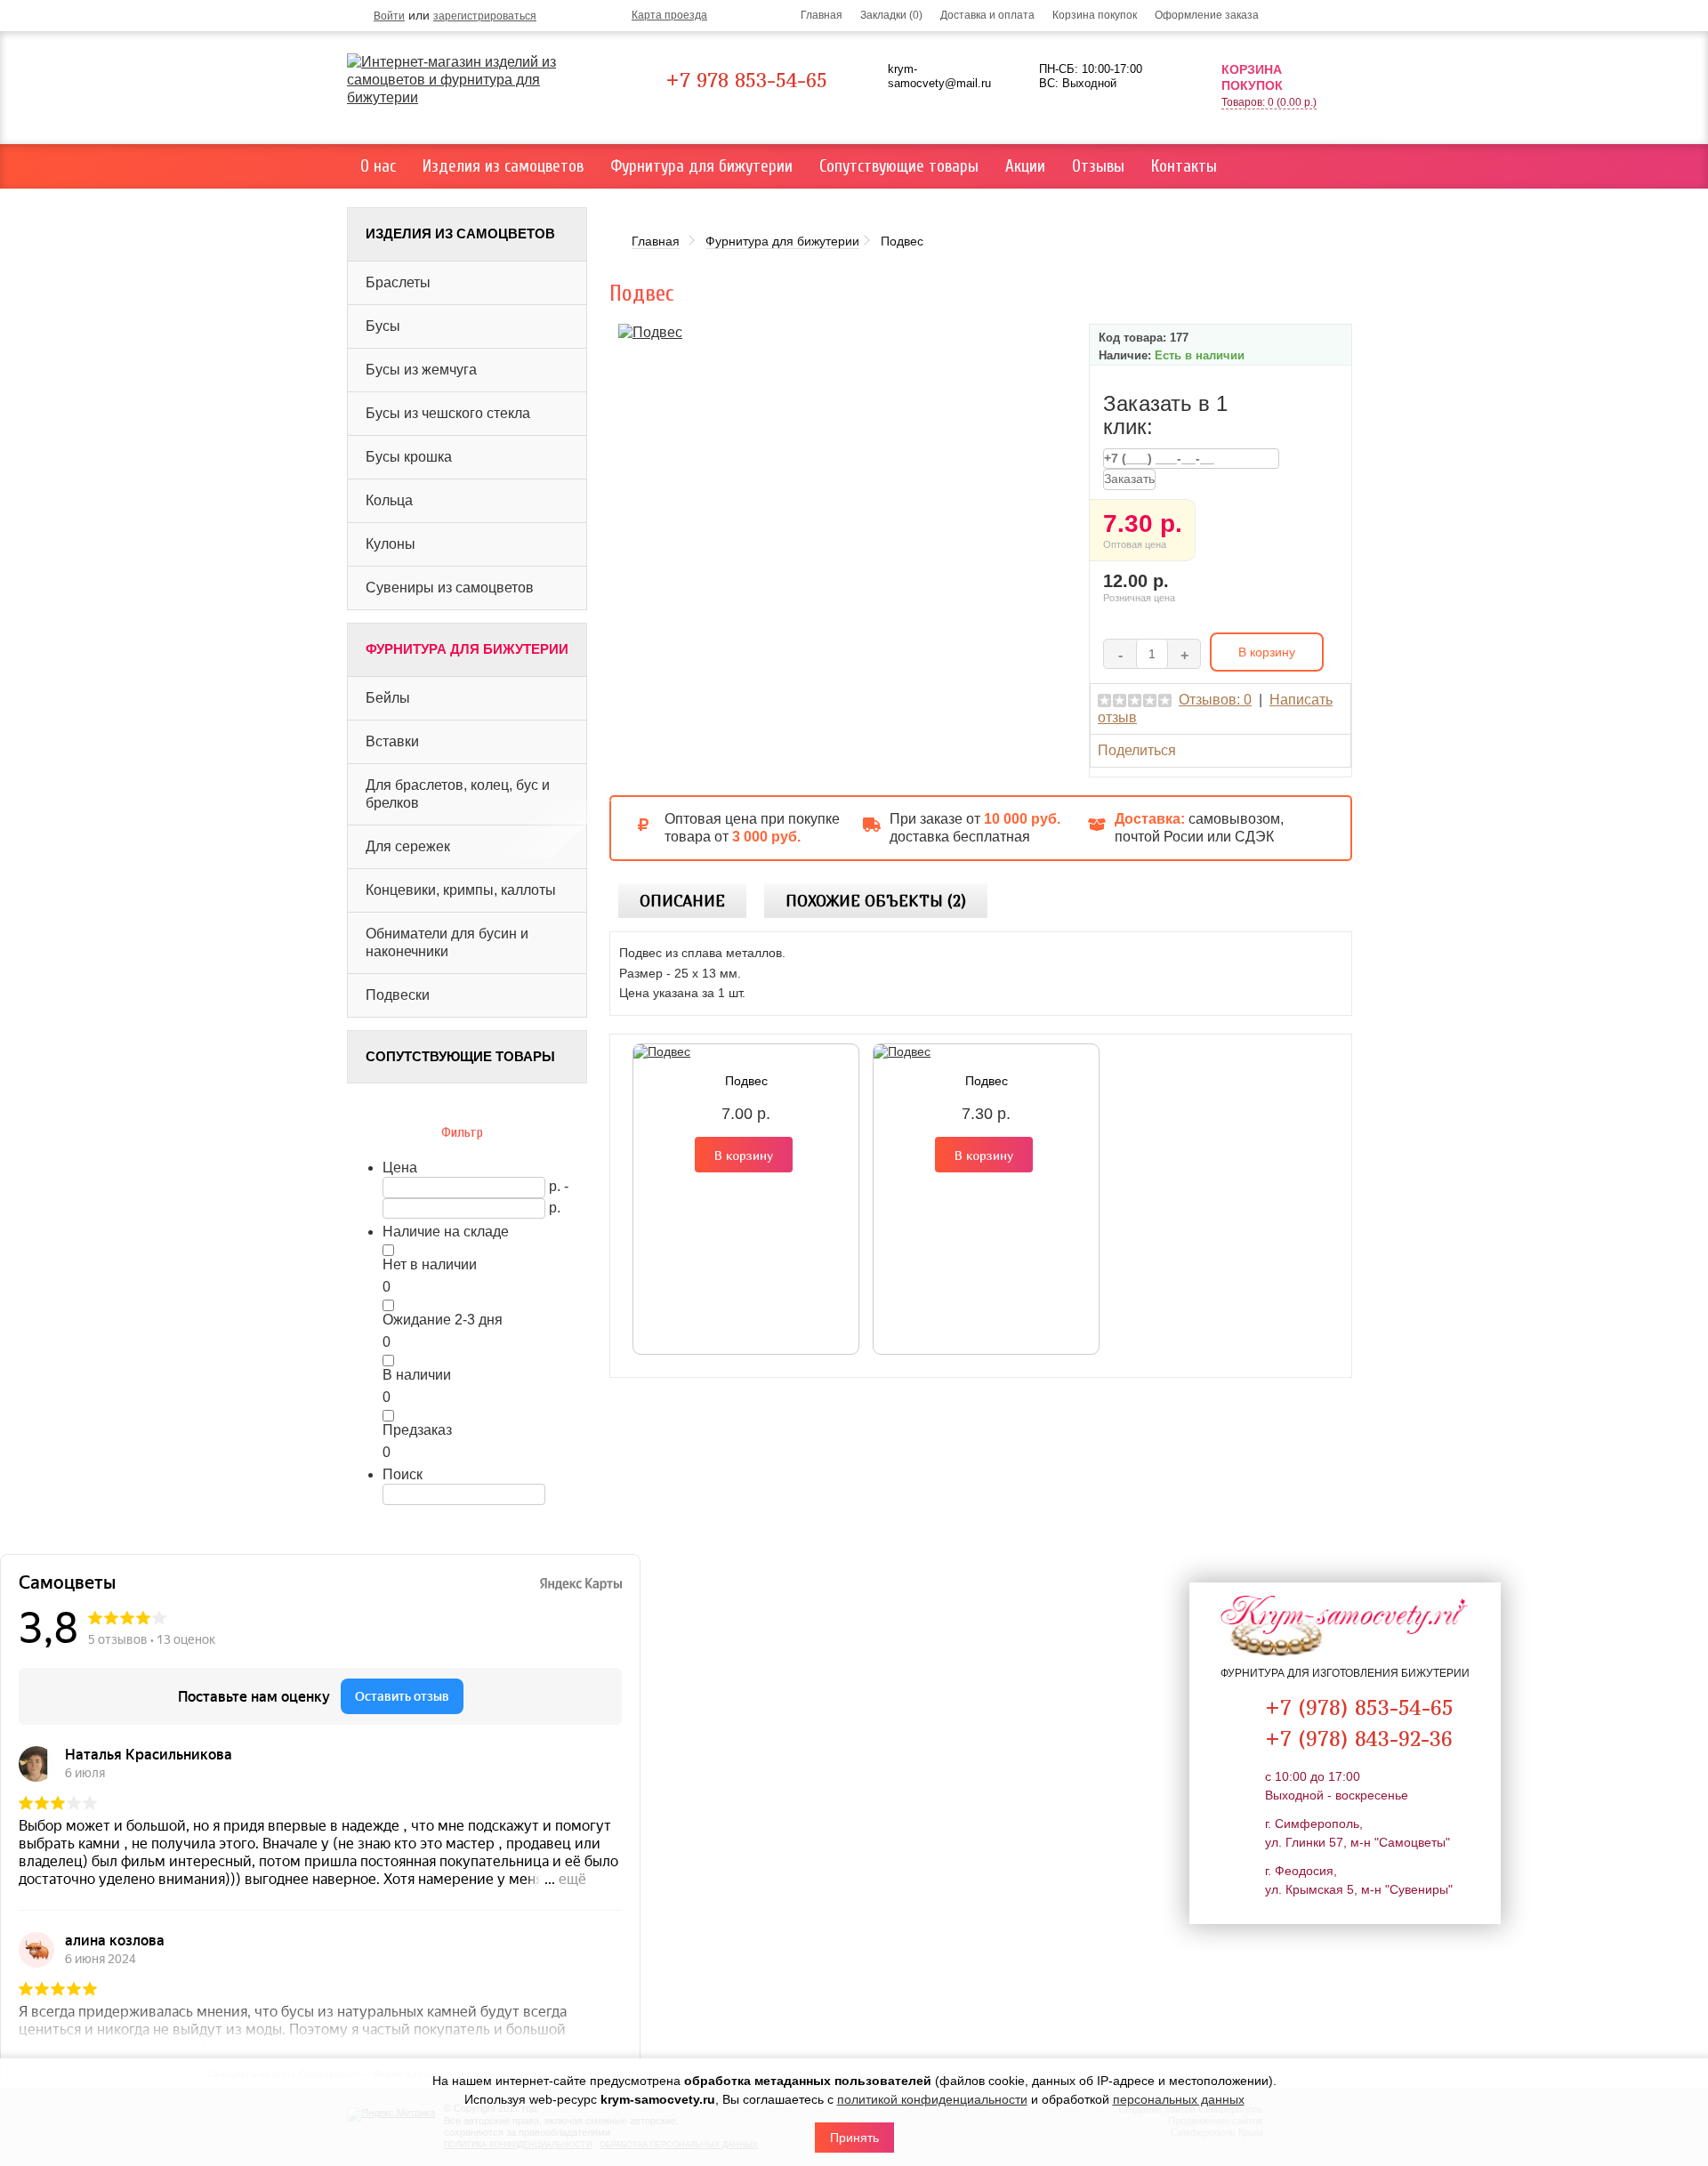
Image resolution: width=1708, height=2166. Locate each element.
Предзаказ (417, 1430)
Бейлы (388, 698)
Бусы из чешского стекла (448, 413)
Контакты (1184, 166)
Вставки (392, 741)
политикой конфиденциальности (932, 2099)
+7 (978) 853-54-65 (1359, 1707)
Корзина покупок (1095, 15)
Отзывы (1098, 166)
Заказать (1129, 479)
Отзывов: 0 (1215, 700)
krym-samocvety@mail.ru (939, 76)
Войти (389, 16)
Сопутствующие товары (899, 166)
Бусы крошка (409, 457)
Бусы (383, 326)
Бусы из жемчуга (421, 370)
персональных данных (1179, 2099)
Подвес (746, 1081)
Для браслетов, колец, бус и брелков (458, 794)
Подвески (398, 995)
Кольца (389, 500)
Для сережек (408, 846)
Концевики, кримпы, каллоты (461, 890)
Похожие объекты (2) (876, 901)
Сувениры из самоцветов (450, 588)
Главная (822, 15)
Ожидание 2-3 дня (443, 1320)
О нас (378, 166)
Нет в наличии (430, 1264)
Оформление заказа (1207, 15)
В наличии (417, 1375)
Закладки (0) (891, 15)
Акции (1025, 166)
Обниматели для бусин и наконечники (447, 942)
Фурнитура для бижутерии (701, 166)
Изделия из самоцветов (503, 166)
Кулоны (391, 544)
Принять (854, 2138)
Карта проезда (669, 15)
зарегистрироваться (485, 16)
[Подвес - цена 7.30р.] (650, 331)
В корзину (744, 1155)
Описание (682, 901)
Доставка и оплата (987, 15)
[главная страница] (474, 80)
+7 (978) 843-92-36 (1359, 1738)
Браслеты (398, 282)
